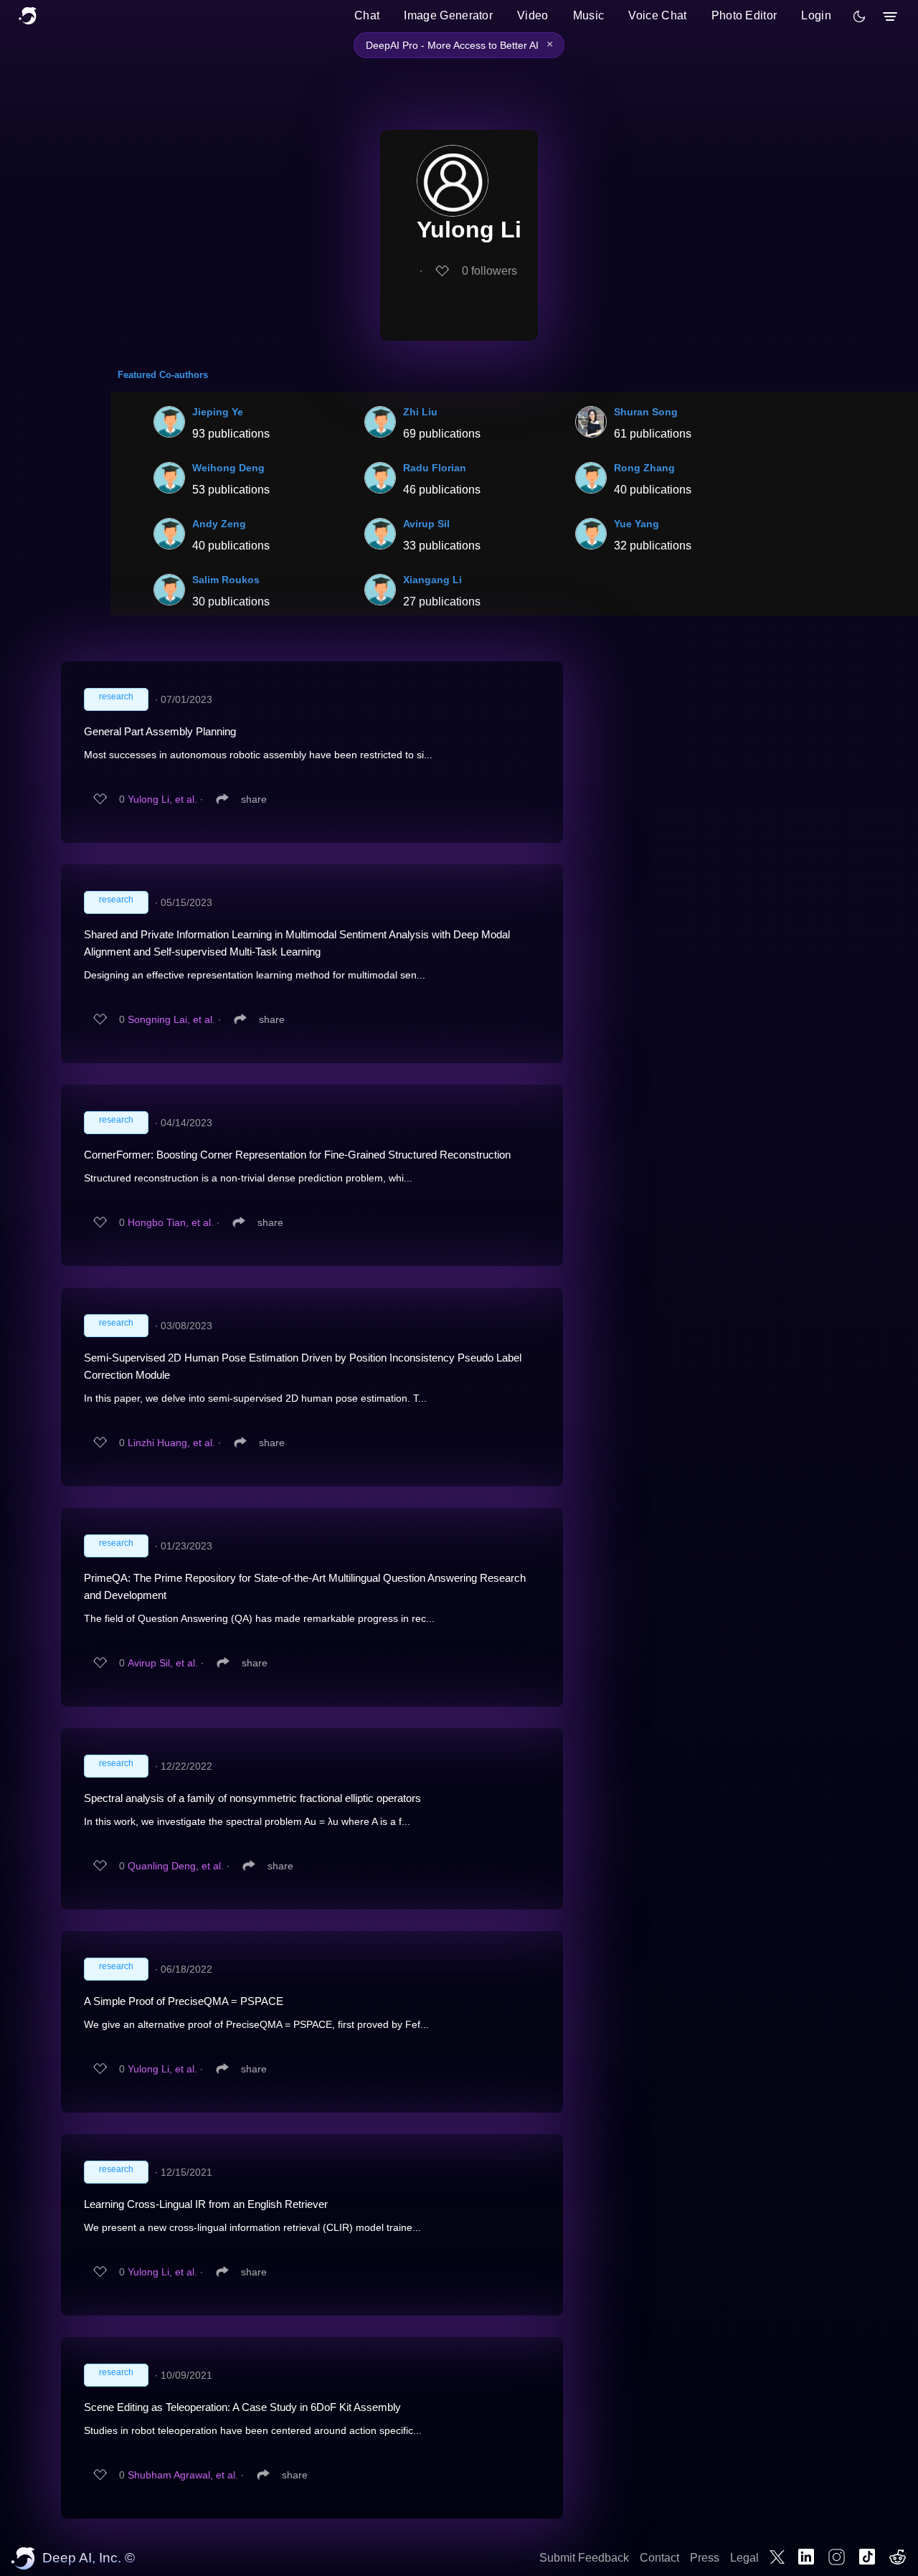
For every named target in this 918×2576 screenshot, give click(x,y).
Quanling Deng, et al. (176, 1866)
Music (589, 15)
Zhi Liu (420, 412)
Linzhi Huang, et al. (171, 1443)
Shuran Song (646, 412)
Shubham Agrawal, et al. (183, 2475)
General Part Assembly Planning (160, 731)
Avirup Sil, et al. (163, 1663)
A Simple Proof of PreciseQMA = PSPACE (184, 2001)
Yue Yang (637, 524)
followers (489, 271)
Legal (744, 2558)
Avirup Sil (426, 524)
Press (705, 2558)
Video (533, 15)
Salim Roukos (226, 580)
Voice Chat (657, 15)
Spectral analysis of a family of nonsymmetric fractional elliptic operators (252, 1798)
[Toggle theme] (859, 16)
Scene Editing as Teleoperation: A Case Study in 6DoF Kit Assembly (242, 2407)
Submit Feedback (584, 2558)
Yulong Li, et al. (162, 799)
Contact (659, 2558)
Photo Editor (744, 15)
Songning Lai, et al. (171, 1019)
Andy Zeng (219, 524)
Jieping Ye (218, 412)
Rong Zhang (644, 468)
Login (816, 15)
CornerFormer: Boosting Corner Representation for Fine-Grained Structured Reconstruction (297, 1155)
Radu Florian (435, 468)
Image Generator (448, 15)
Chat (367, 15)
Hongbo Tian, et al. (171, 1222)
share (254, 799)
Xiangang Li (432, 580)
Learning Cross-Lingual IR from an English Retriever (206, 2204)
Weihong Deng (228, 468)
